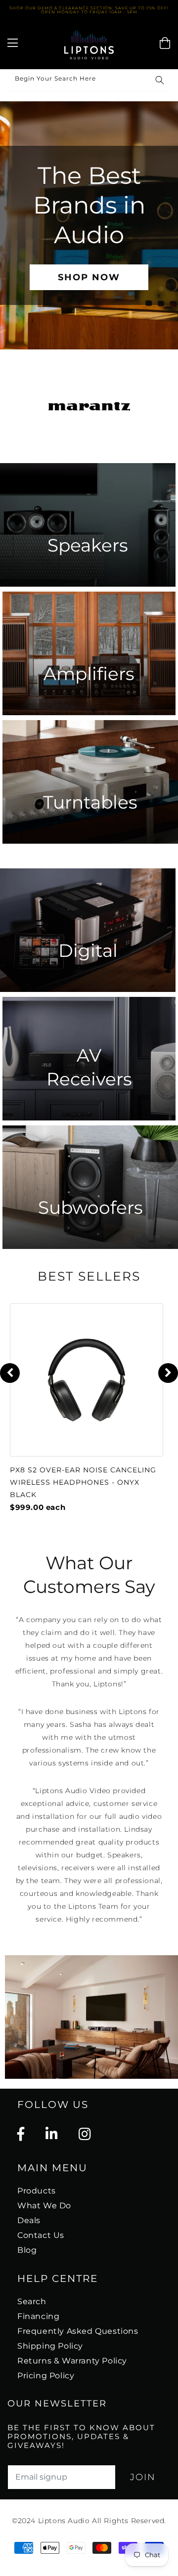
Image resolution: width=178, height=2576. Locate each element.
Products (37, 2191)
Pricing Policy (46, 2376)
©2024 (25, 2521)
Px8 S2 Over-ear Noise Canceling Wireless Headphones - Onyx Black (83, 1482)
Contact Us (41, 2235)
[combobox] (89, 80)
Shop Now (89, 277)
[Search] (160, 80)
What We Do (44, 2206)
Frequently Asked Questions (78, 2331)
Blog (27, 2250)
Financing (38, 2316)
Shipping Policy (50, 2346)
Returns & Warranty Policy (72, 2361)
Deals (29, 2220)
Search (32, 2301)
